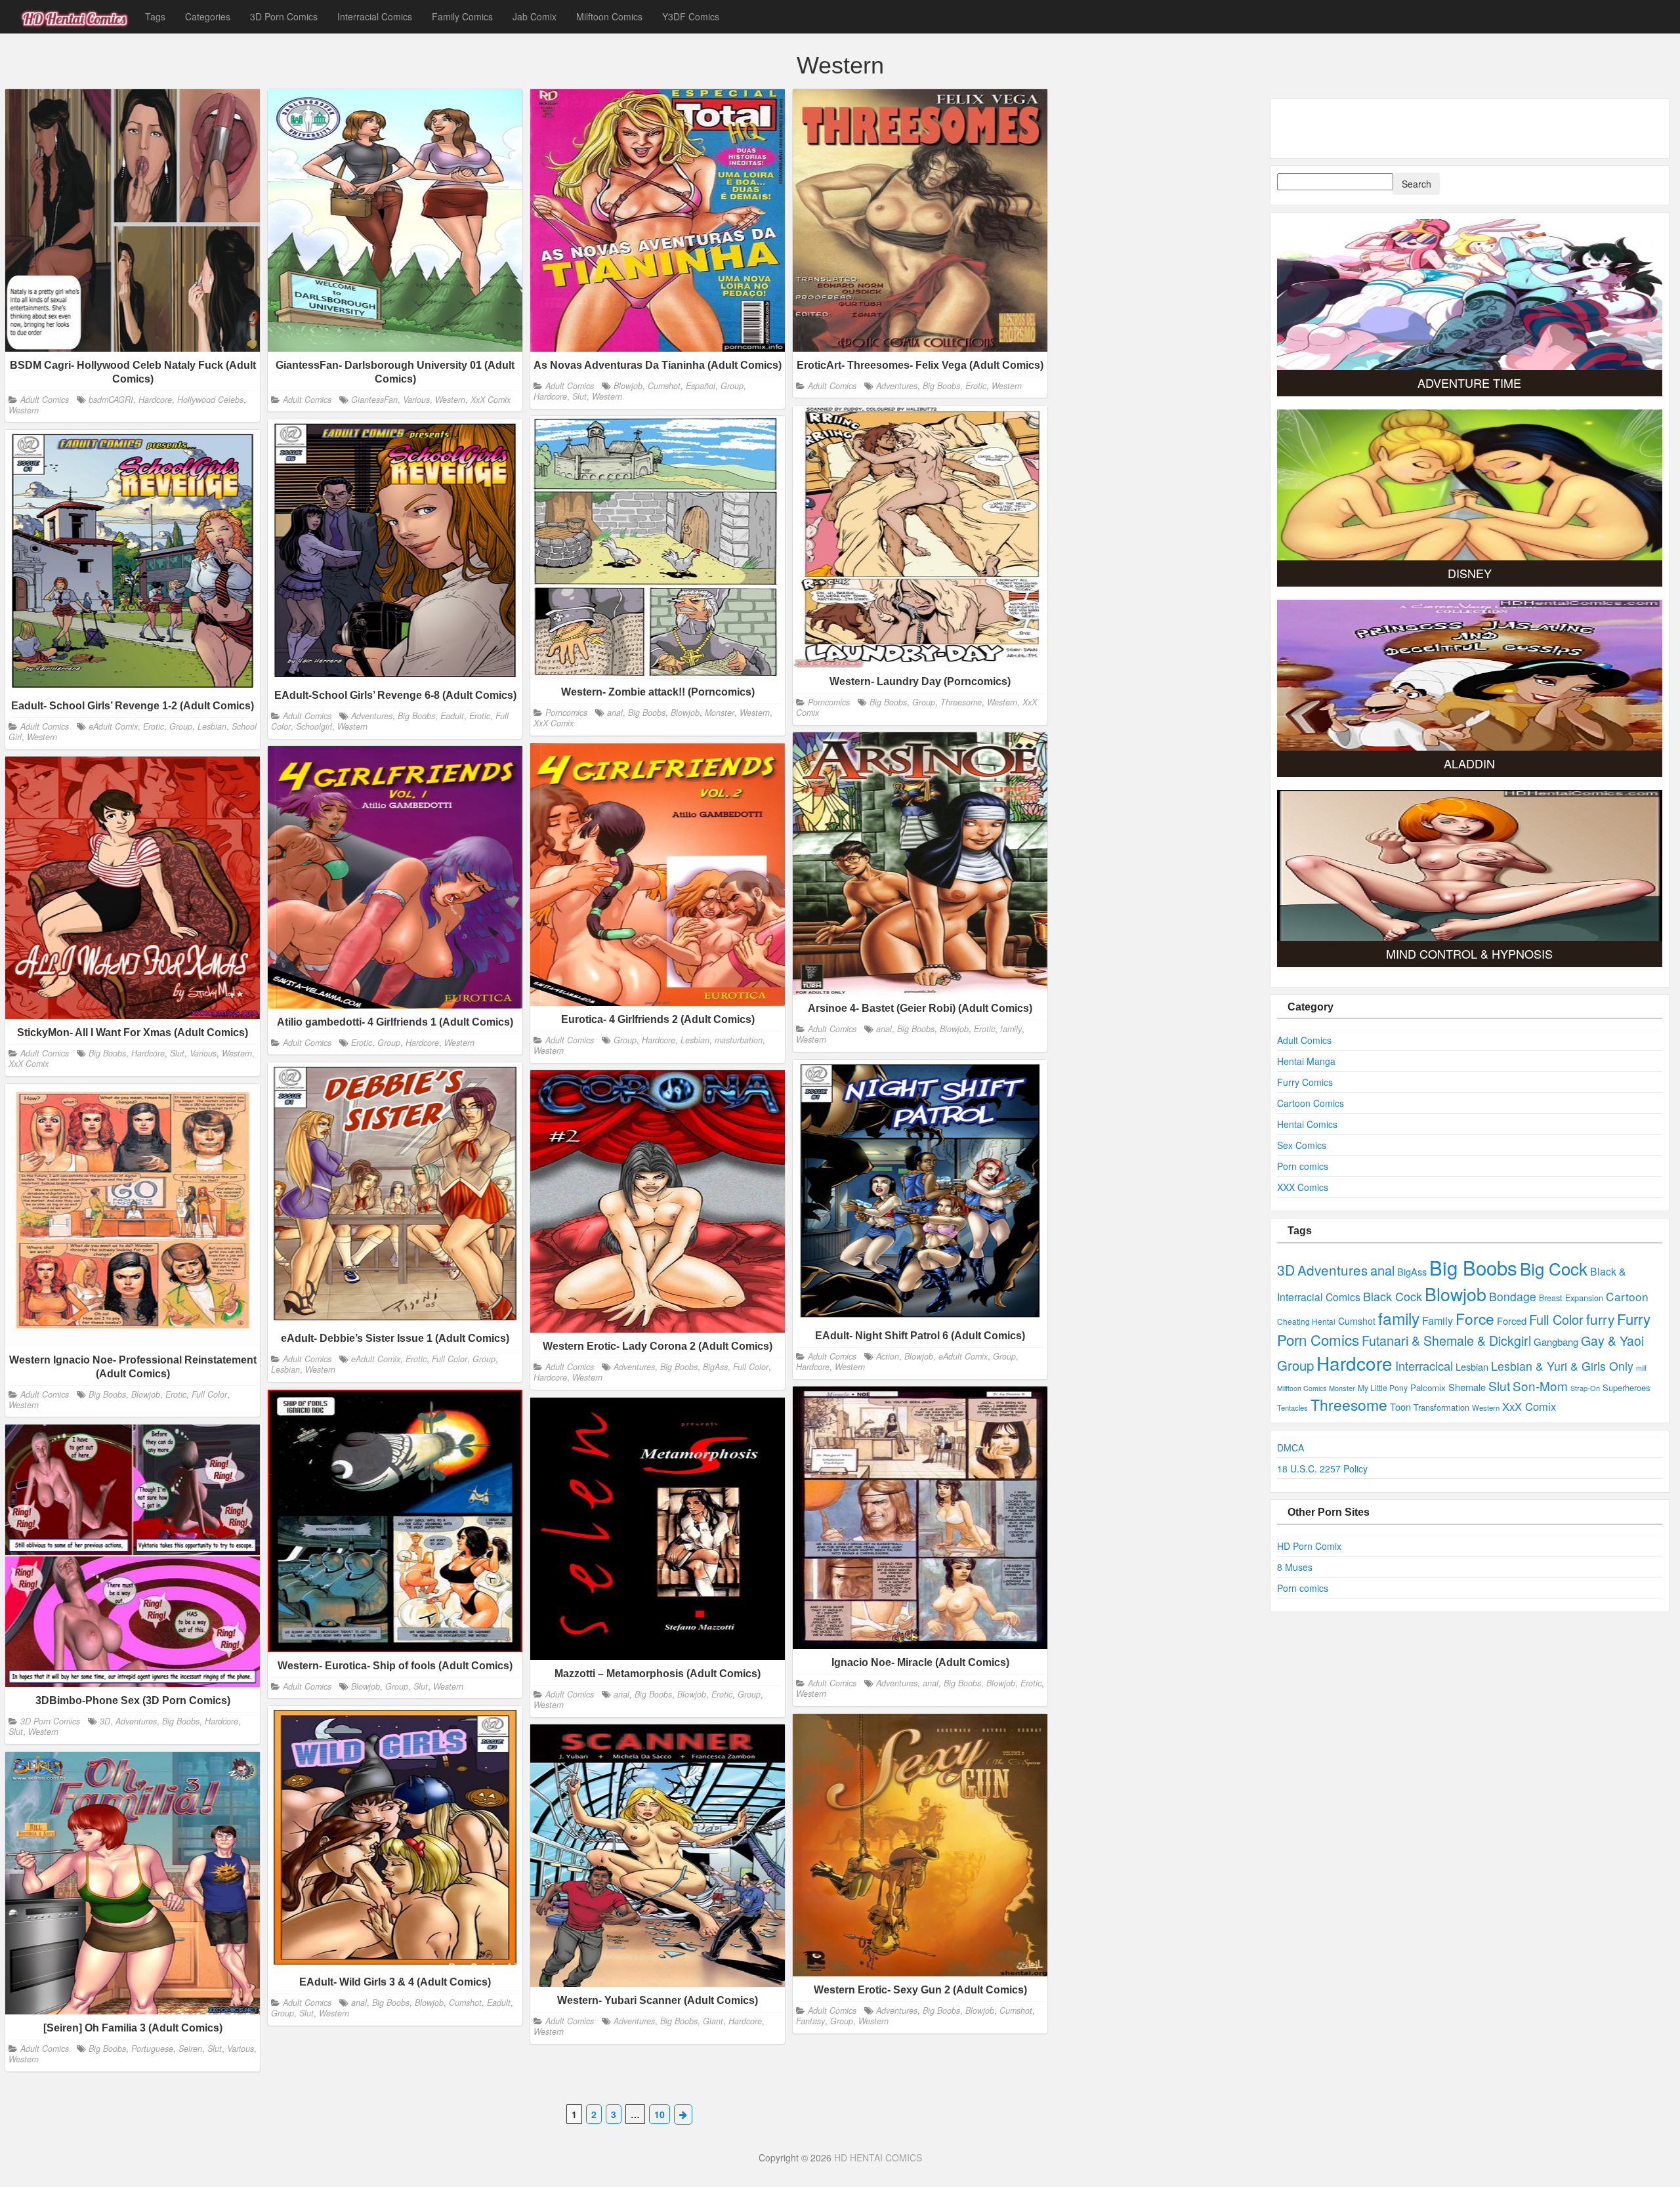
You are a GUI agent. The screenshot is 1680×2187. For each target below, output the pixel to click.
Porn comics (1303, 1166)
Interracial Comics (375, 16)
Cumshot (664, 385)
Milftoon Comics (609, 16)
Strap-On (1585, 1388)
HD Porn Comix (1309, 1546)
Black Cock (1393, 1296)
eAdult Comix (113, 726)
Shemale (1467, 1387)
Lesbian (212, 726)
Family (1438, 1320)
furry (1600, 1319)
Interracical (1424, 1365)
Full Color (450, 1359)
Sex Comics (1302, 1145)
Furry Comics (1305, 1082)
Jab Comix (535, 16)
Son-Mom (1540, 1385)
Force (1475, 1318)
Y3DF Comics (691, 16)
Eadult (452, 715)
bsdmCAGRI (111, 399)
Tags (155, 16)
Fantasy (810, 2021)
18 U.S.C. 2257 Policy (1322, 1468)
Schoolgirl (314, 726)
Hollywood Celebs (210, 399)
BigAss (715, 1367)
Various (416, 399)
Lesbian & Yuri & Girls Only (1562, 1366)
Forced (1512, 1321)
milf (1641, 1368)
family (1011, 1029)
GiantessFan (374, 399)
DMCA (1291, 1448)
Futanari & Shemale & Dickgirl (1446, 1340)
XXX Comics (1303, 1187)
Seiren (190, 2049)
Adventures (897, 385)
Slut (579, 396)
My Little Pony (1383, 1387)
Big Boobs (941, 385)
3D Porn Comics (284, 16)
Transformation (1441, 1407)
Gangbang (1556, 1342)
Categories (208, 16)
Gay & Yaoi (1612, 1341)
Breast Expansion (1571, 1298)
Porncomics (829, 702)
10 (660, 2114)
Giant (713, 2021)
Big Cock (1554, 1268)
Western (24, 410)
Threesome (961, 702)
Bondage (1513, 1296)
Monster (720, 713)
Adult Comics (45, 399)
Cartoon (1627, 1296)
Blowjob (628, 385)
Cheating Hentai (1306, 1321)
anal (615, 713)
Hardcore (155, 399)
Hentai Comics (1307, 1124)
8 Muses (1295, 1567)
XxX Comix (491, 399)
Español (701, 385)
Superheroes (1626, 1387)
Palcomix (1428, 1387)
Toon (1400, 1406)
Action (888, 1356)
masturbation (739, 1039)
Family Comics (462, 16)
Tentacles (1292, 1407)
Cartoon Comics (1311, 1103)
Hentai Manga (1306, 1061)
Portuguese (152, 2049)
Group (732, 385)
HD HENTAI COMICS (878, 2157)
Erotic (976, 385)
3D (105, 1721)
